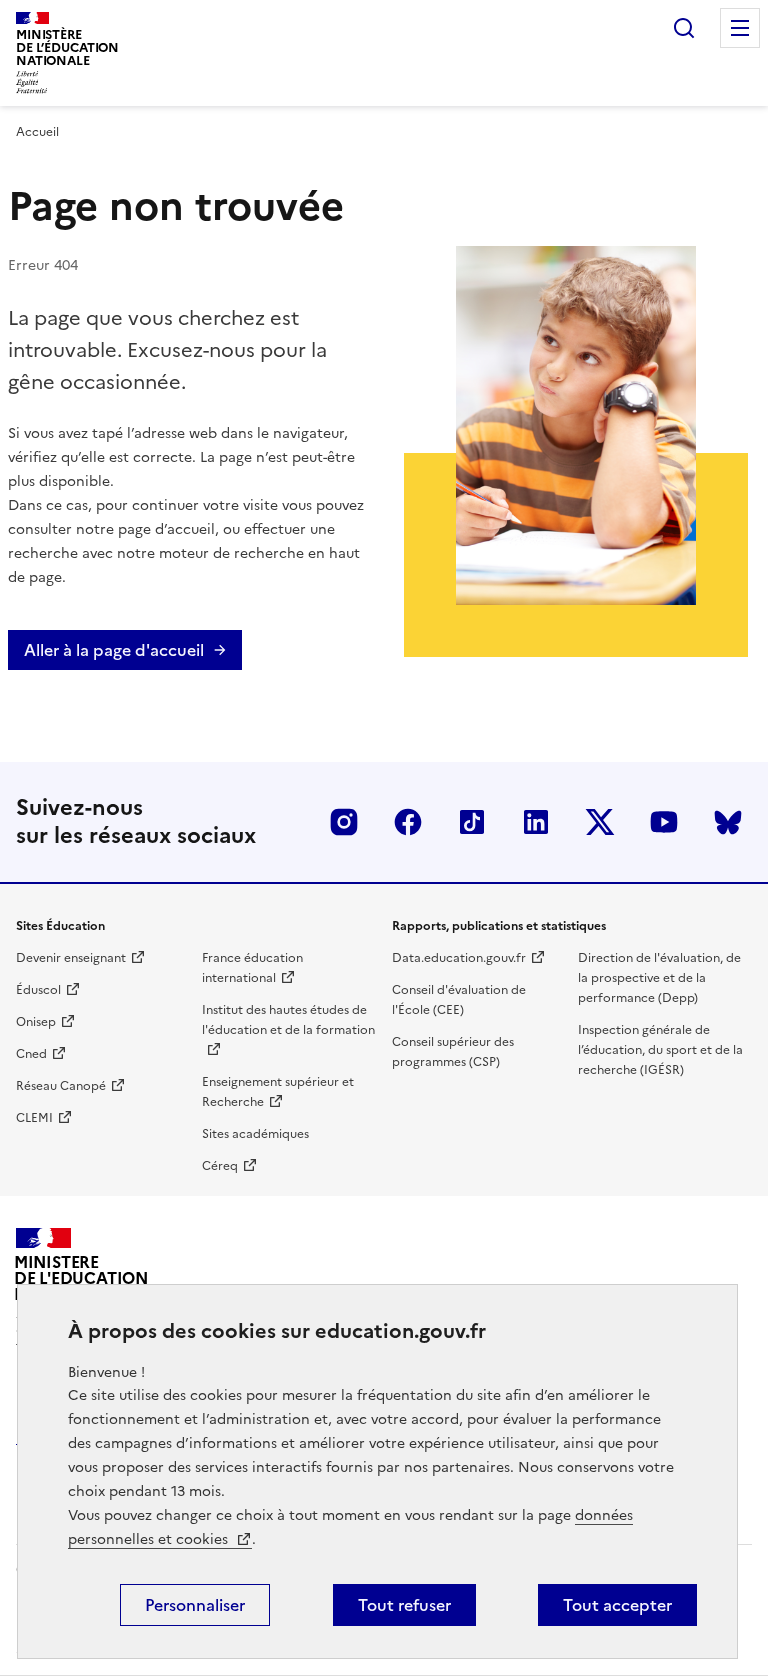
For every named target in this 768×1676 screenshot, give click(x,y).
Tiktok (472, 822)
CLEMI (34, 1118)
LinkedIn (536, 822)
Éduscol (38, 990)
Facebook (408, 822)
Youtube (664, 822)
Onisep (36, 1022)
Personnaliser (195, 1605)
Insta (344, 822)
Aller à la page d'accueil (114, 650)
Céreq (220, 1166)
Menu (740, 28)
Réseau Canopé (61, 1086)
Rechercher (684, 28)
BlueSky (728, 822)
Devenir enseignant (71, 958)
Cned (31, 1054)
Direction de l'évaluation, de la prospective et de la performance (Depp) (659, 978)
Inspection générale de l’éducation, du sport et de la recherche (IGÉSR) (660, 1050)
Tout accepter (617, 1605)
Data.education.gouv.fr (459, 958)
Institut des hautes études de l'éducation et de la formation (288, 1020)
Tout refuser (404, 1605)
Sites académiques (255, 1134)
